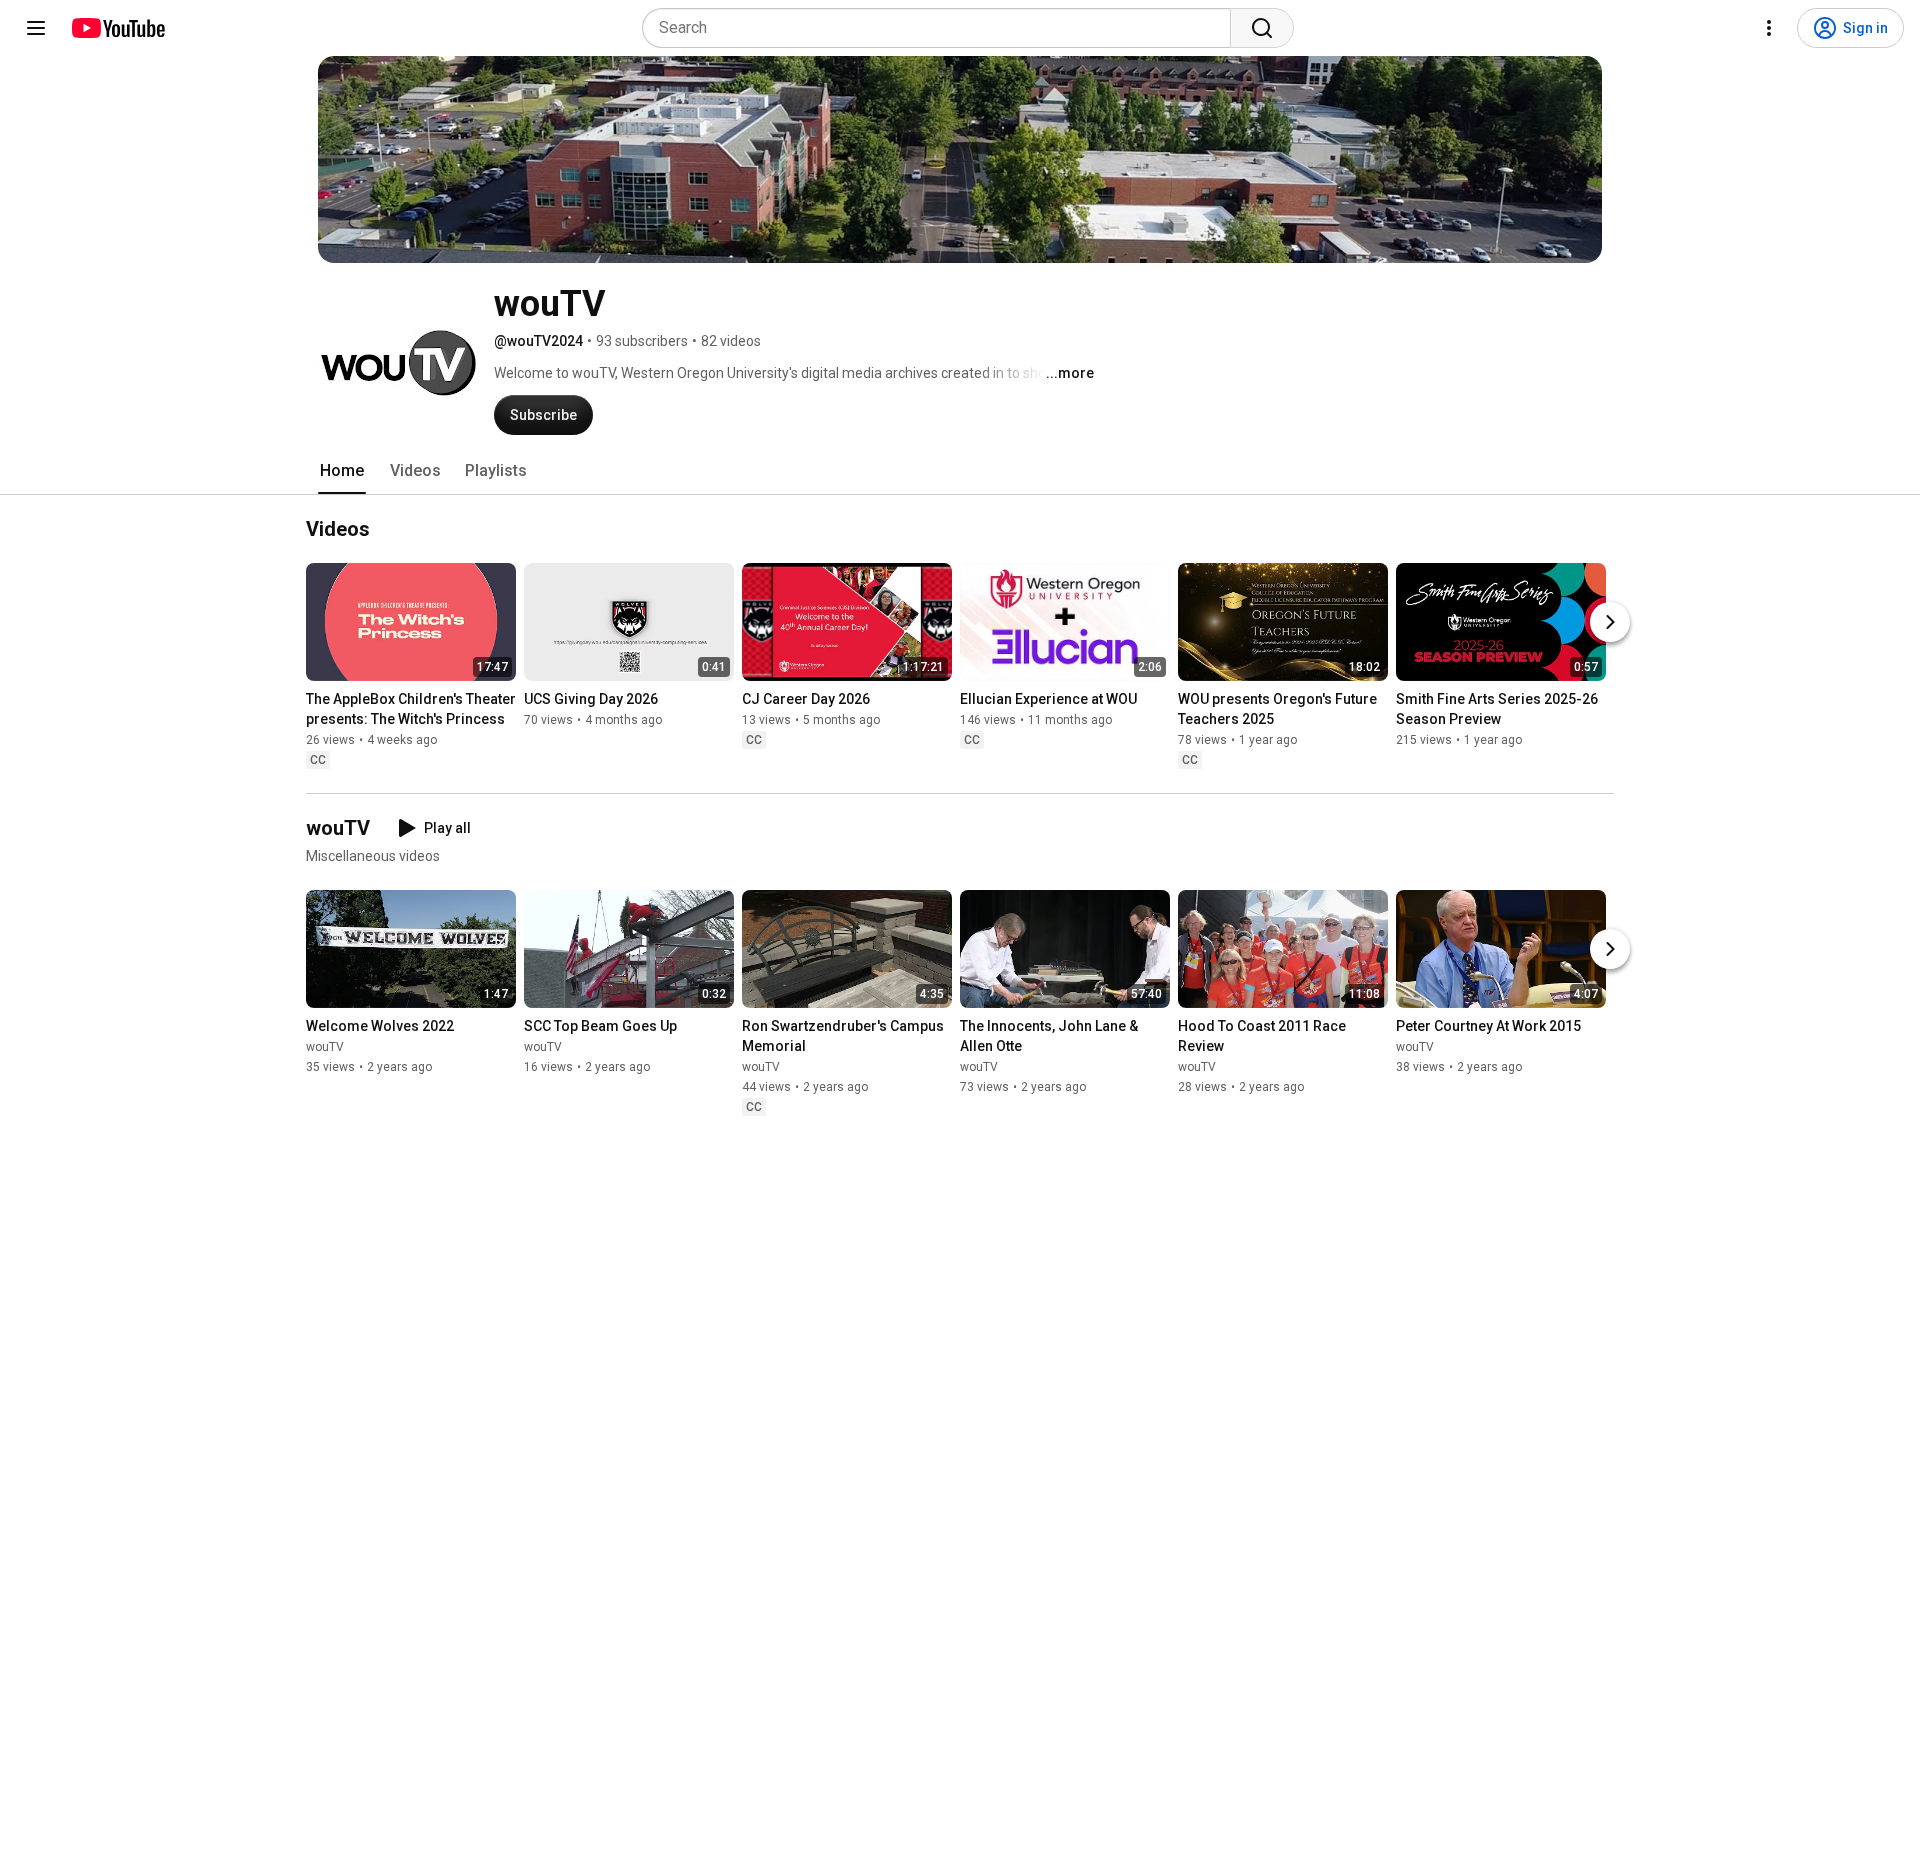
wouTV (325, 1047)
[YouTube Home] (117, 28)
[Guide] (36, 28)
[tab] (342, 471)
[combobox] (942, 28)
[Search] (1262, 28)
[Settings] (1769, 28)
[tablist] (960, 471)
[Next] (1610, 622)
